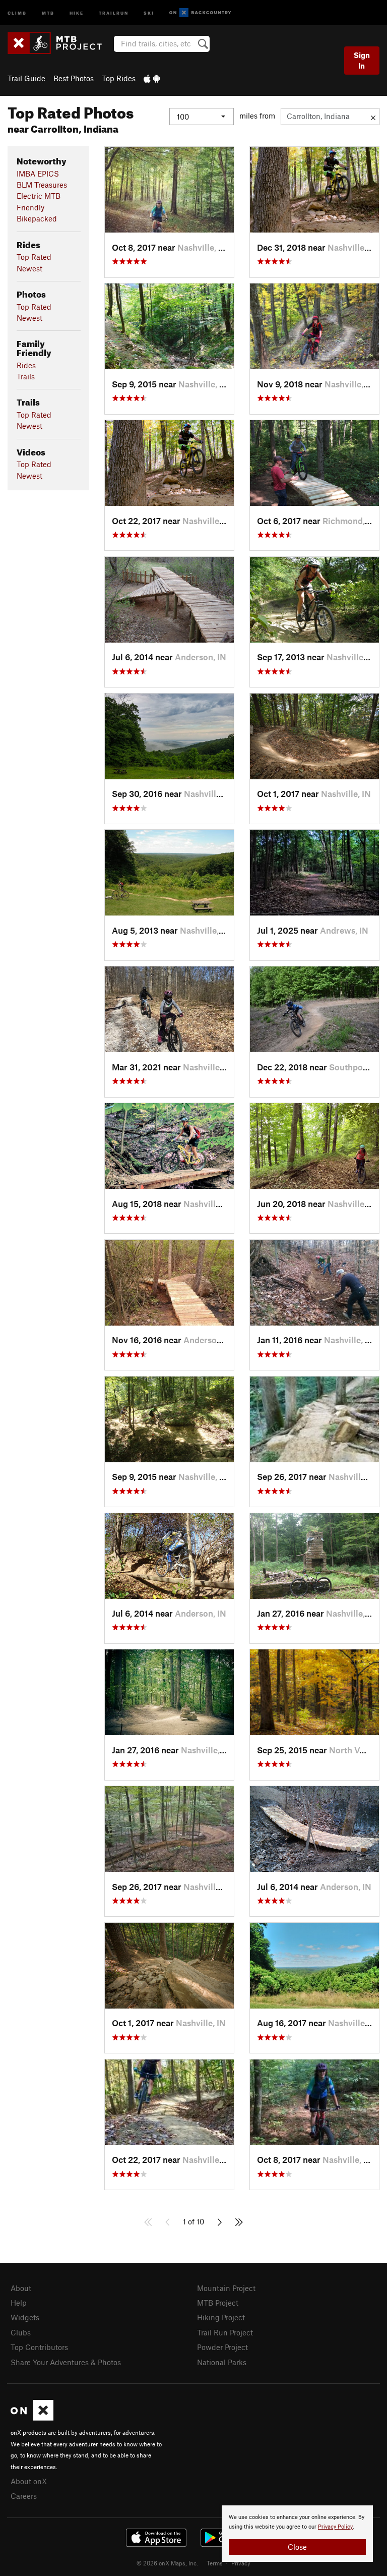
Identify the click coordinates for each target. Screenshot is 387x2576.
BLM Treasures (42, 185)
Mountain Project (226, 2288)
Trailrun (114, 12)
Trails (26, 376)
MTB (48, 12)
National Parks (222, 2362)
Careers (24, 2496)
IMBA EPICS (38, 174)
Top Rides (119, 78)
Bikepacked (37, 218)
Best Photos (74, 78)
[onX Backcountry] (200, 13)
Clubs (21, 2332)
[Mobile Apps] (152, 78)
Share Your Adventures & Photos (66, 2362)
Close (297, 2547)
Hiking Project (221, 2317)
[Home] (60, 43)
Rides (26, 365)
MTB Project (218, 2303)
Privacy (241, 2563)
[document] (297, 2534)
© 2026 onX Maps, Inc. (167, 2563)
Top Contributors (39, 2347)
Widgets (25, 2317)
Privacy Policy (335, 2527)
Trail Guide (26, 78)
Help (19, 2303)
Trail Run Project (225, 2332)
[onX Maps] (32, 2418)
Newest (29, 268)
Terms (215, 2563)
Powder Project (222, 2347)
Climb (17, 12)
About (21, 2288)
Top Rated (34, 257)
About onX (29, 2481)
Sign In (362, 60)
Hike (77, 12)
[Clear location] (373, 117)
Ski (149, 12)
